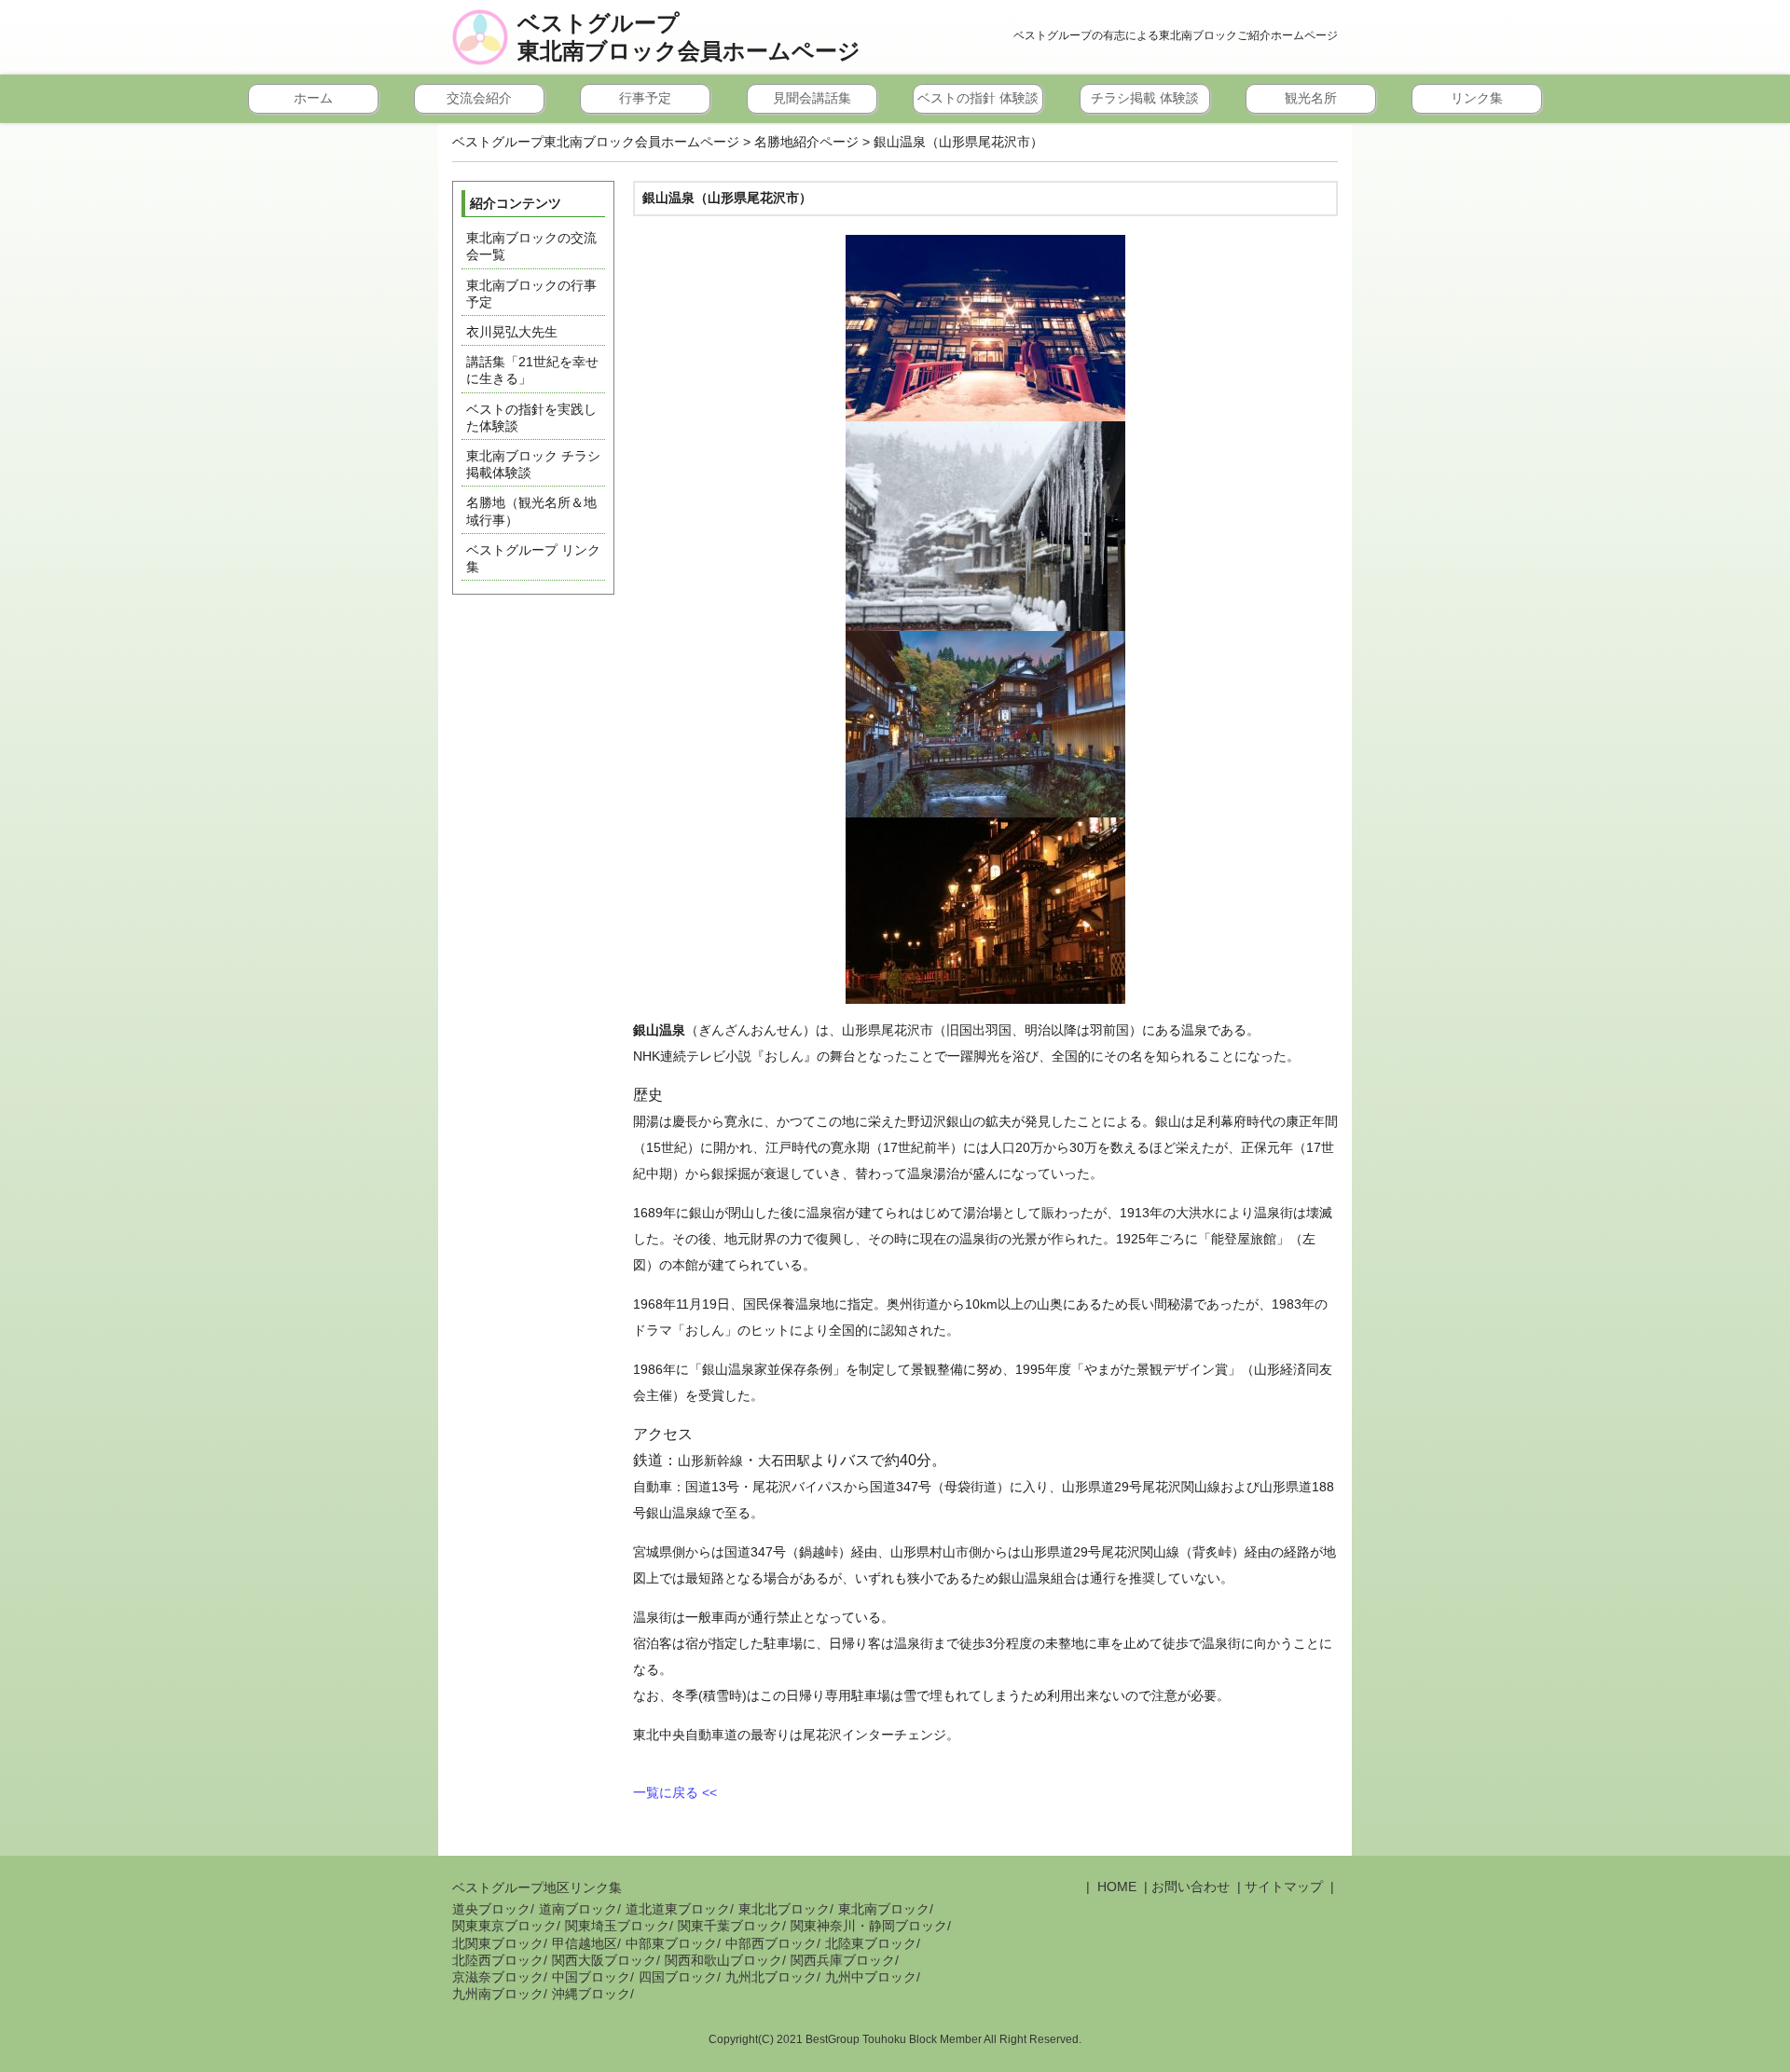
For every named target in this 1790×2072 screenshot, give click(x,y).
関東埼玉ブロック (617, 1926)
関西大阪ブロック (604, 1960)
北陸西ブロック (498, 1960)
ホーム (313, 98)
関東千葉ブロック (730, 1926)
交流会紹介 (479, 98)
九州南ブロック (498, 1994)
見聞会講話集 (812, 98)
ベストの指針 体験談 (978, 98)
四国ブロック (678, 1977)
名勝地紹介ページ (806, 142)
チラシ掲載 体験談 (1145, 98)
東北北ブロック (784, 1909)
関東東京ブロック (504, 1926)
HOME (1115, 1887)
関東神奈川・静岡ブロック (869, 1926)
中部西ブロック (771, 1943)
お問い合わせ (1191, 1887)
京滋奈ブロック (498, 1977)
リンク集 (1477, 98)
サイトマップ (1284, 1887)
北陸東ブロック (871, 1943)
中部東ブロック (671, 1943)
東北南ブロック (884, 1909)
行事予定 (645, 98)
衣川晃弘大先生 (512, 332)
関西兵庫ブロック (843, 1960)
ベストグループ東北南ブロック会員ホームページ (689, 37)
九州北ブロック (771, 1977)
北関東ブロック (498, 1943)
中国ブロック (591, 1977)
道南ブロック (578, 1909)
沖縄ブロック (591, 1994)
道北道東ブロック (678, 1909)
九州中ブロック (871, 1977)
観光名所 (1311, 98)
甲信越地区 (585, 1943)
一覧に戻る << (675, 1792)
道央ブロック (491, 1909)
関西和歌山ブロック (723, 1960)
